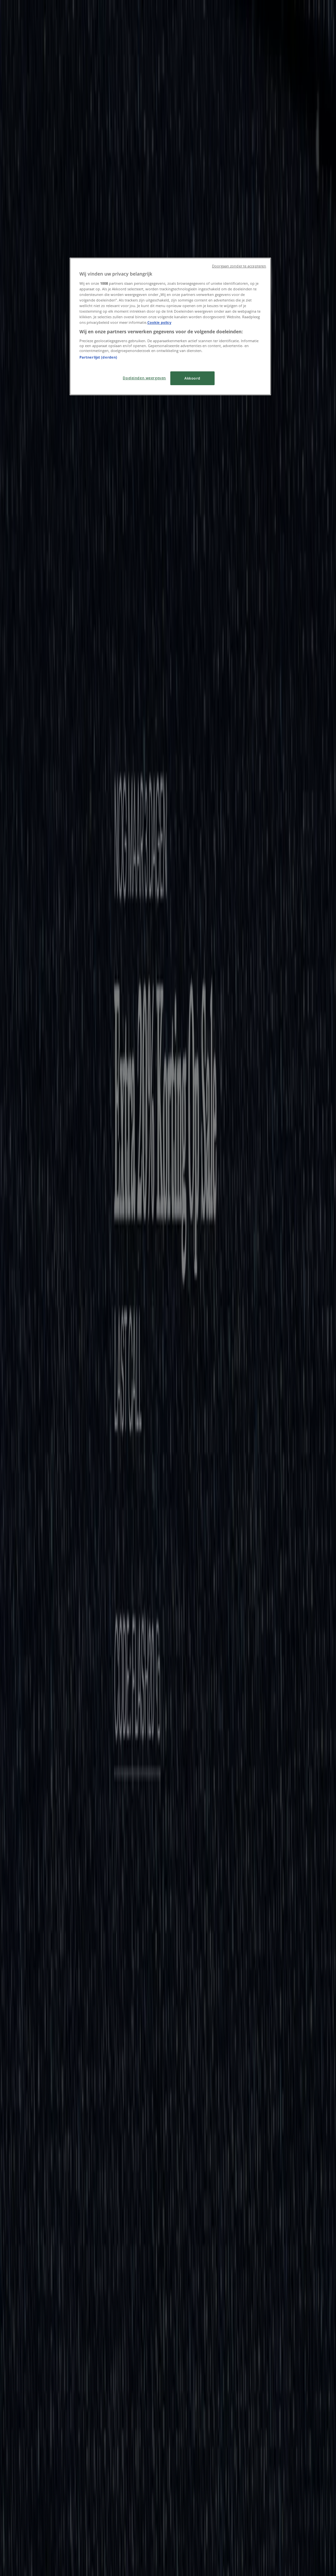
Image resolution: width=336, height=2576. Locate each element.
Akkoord (192, 378)
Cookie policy (159, 322)
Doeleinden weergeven (144, 378)
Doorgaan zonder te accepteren (239, 266)
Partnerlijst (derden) (98, 357)
